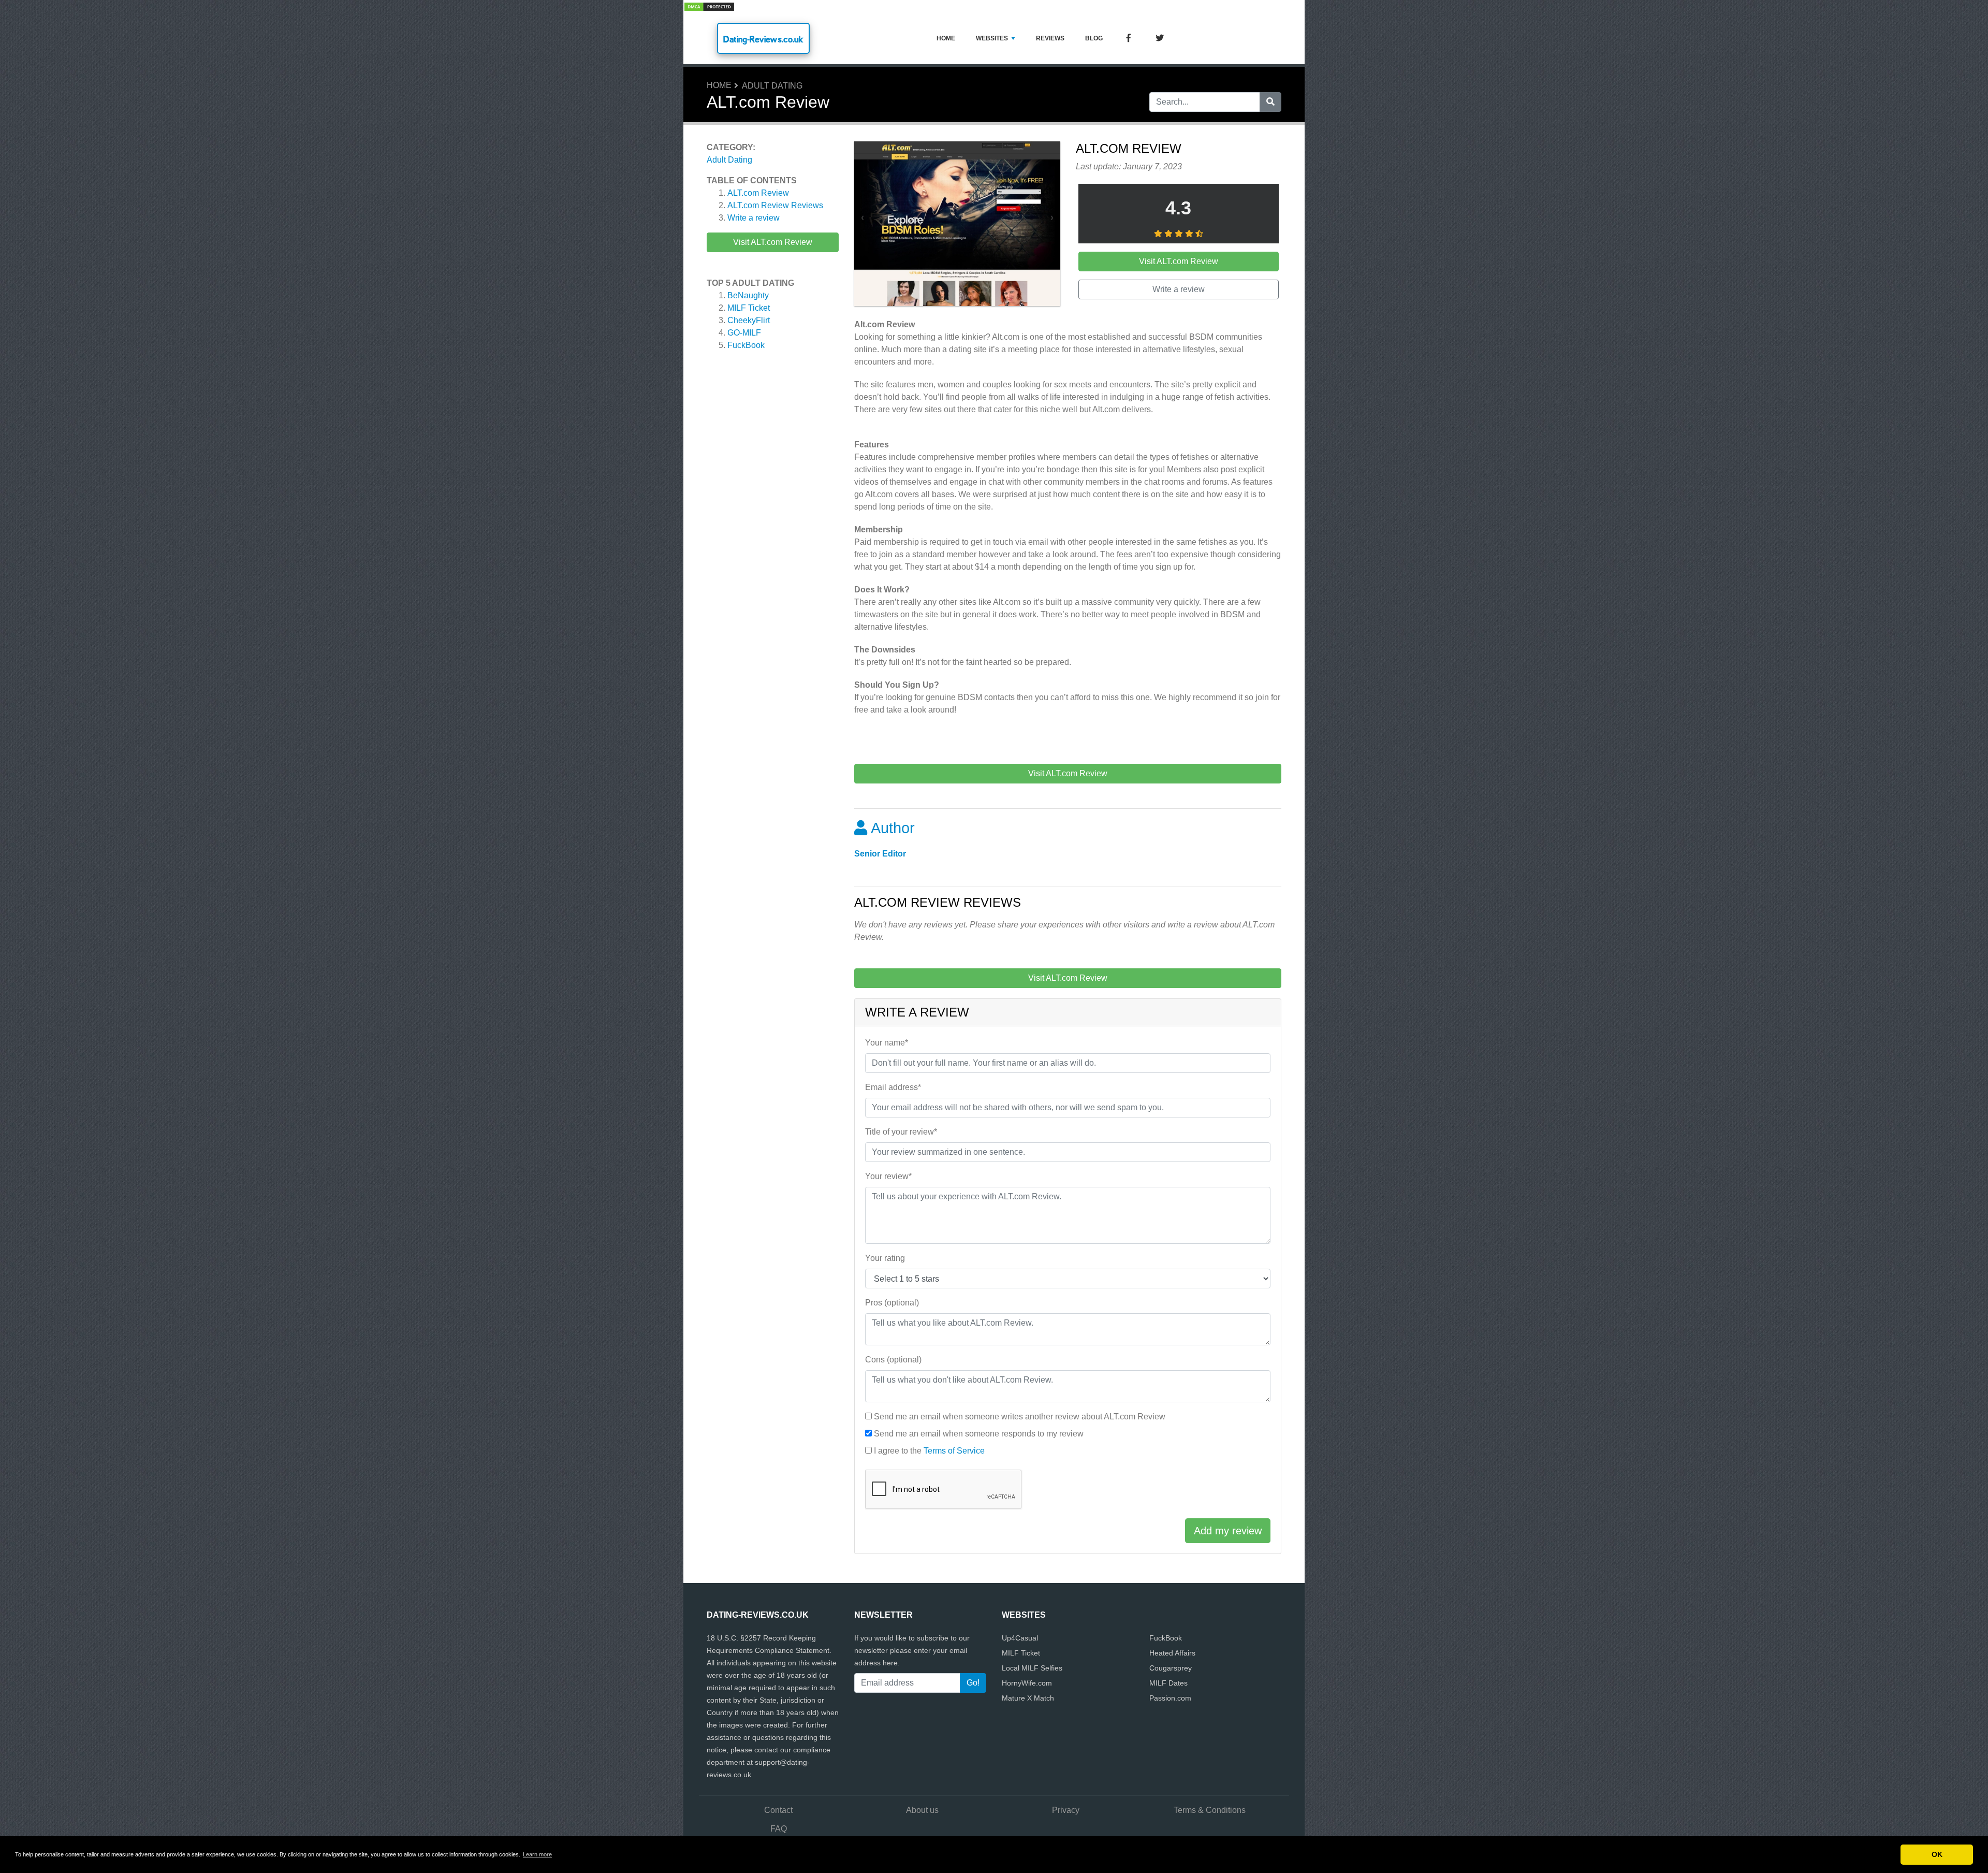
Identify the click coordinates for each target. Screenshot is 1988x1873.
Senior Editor (880, 854)
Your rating (885, 1258)
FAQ (779, 1829)
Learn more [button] (537, 1854)
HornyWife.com (1027, 1683)
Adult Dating (772, 86)
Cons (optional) (893, 1360)
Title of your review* (901, 1132)
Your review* (888, 1176)
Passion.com (1170, 1698)
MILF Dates (1168, 1683)
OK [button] (1937, 1854)
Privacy (1066, 1810)
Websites (992, 38)
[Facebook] (1129, 39)
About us (922, 1810)
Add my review (1228, 1531)
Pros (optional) (892, 1303)
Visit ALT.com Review (773, 242)
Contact (778, 1810)
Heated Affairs (1172, 1653)
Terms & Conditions (1210, 1810)
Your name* (887, 1043)
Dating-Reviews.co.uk (763, 39)
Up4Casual (1020, 1638)
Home (946, 38)
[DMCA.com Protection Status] (709, 6)
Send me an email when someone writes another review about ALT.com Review (1020, 1417)
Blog (1094, 38)
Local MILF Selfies (1032, 1668)
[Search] (1270, 102)
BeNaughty (748, 295)
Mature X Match (1028, 1698)
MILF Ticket (749, 308)
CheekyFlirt (749, 320)
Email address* (893, 1087)
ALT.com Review (758, 193)
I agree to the (929, 1451)
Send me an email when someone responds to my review (979, 1434)
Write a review (754, 218)
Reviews (1050, 38)
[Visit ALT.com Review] (957, 226)
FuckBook (746, 345)
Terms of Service (954, 1451)
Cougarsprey (1171, 1668)
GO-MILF (744, 333)
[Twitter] (1160, 39)
